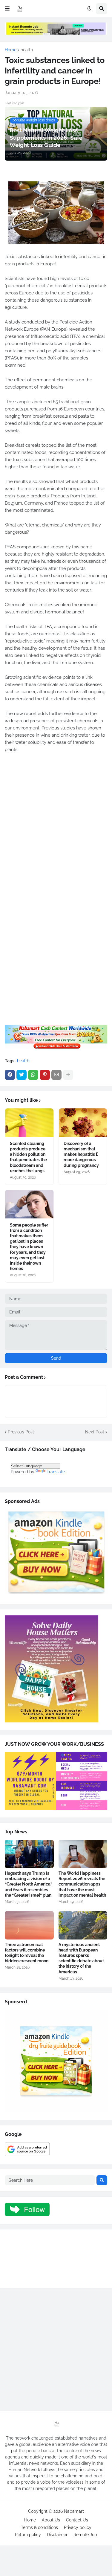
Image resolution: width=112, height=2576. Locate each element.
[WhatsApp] (33, 1075)
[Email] (56, 1075)
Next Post (95, 1432)
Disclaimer (57, 2535)
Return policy (28, 2535)
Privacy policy (78, 2527)
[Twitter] (22, 1075)
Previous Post (21, 1432)
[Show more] (68, 1075)
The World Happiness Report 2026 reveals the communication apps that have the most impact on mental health (82, 1884)
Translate (56, 1472)
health (27, 50)
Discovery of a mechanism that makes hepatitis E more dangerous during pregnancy (81, 1154)
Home (11, 50)
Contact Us (77, 2520)
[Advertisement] (56, 831)
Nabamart (74, 2511)
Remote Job (85, 2535)
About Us (51, 2520)
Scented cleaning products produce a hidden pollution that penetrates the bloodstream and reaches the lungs (28, 1157)
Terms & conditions (39, 2527)
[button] (7, 9)
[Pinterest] (45, 1075)
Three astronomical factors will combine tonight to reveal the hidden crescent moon (27, 1953)
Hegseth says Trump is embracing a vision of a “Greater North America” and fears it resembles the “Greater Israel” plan (29, 1884)
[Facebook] (10, 1075)
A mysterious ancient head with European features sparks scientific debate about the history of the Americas (81, 1958)
